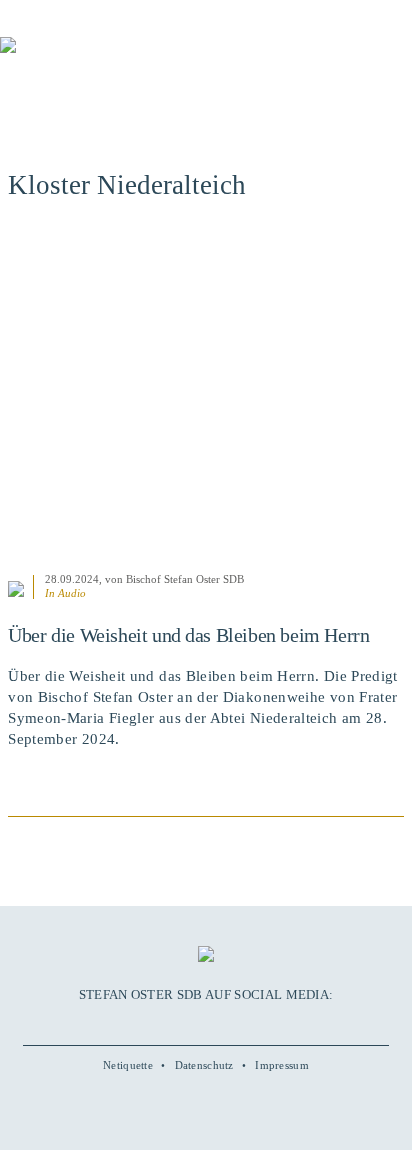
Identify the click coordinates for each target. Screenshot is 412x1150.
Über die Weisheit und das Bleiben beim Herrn (188, 635)
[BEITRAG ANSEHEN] (206, 397)
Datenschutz (204, 1065)
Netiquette (128, 1065)
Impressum (282, 1065)
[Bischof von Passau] (120, 59)
